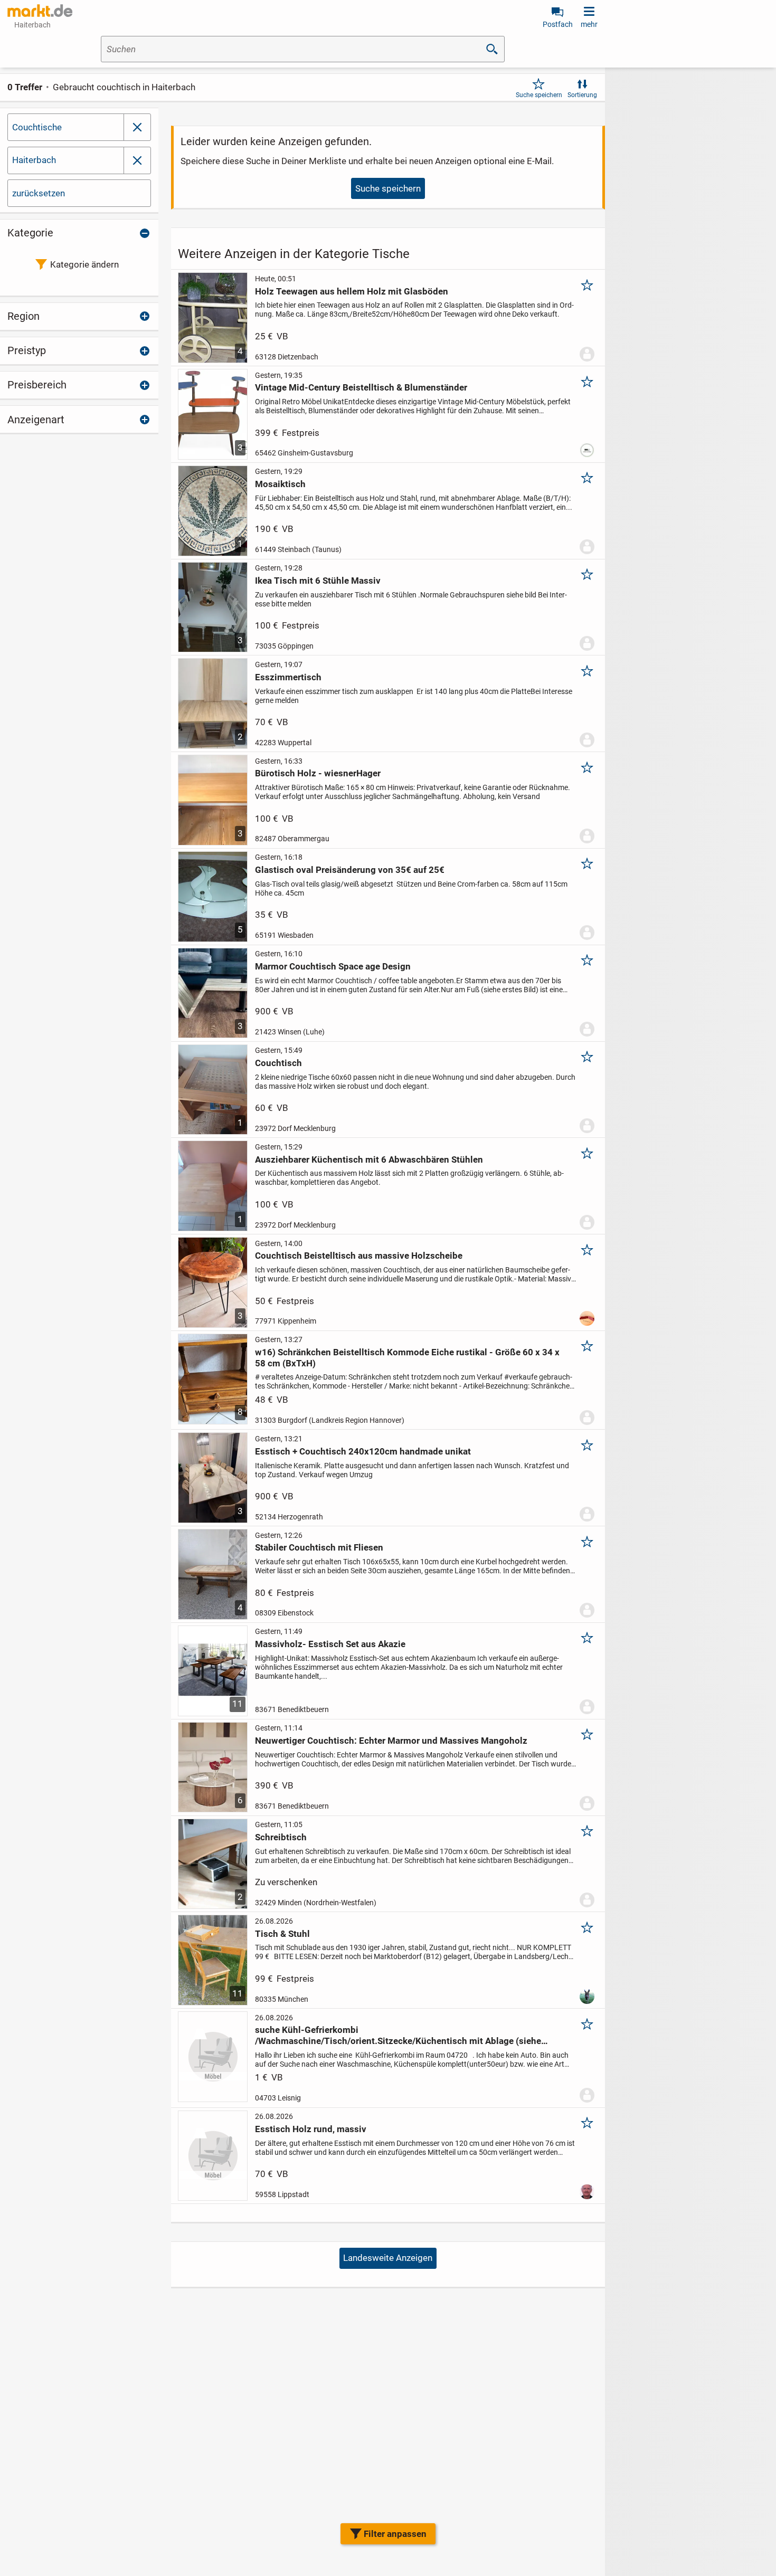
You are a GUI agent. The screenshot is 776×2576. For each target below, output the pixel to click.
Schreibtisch (281, 1837)
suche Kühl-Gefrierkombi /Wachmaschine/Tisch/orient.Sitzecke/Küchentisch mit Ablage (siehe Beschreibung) (398, 2035)
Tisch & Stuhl (282, 1934)
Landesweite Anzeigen (388, 2258)
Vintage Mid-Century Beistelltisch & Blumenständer (361, 387)
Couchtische (37, 127)
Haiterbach (34, 160)
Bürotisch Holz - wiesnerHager (318, 773)
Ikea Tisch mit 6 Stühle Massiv (318, 581)
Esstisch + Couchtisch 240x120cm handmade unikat (363, 1451)
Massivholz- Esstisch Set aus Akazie (330, 1644)
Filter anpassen (395, 2534)
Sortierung (582, 95)
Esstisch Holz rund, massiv (311, 2129)
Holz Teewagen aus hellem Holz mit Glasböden (352, 291)
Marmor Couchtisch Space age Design (333, 966)
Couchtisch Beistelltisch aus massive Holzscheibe (359, 1256)
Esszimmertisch (288, 677)
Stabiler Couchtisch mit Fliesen (319, 1547)
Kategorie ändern (84, 264)
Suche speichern (539, 95)
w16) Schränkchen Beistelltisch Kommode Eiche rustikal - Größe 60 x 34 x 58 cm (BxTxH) (407, 1357)
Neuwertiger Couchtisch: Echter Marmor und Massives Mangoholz (391, 1741)
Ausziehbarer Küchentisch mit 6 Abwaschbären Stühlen (369, 1159)
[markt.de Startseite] (40, 11)
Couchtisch (278, 1063)
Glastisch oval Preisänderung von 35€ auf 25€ (350, 870)
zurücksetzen (39, 193)
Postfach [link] (558, 24)
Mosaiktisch (280, 484)
